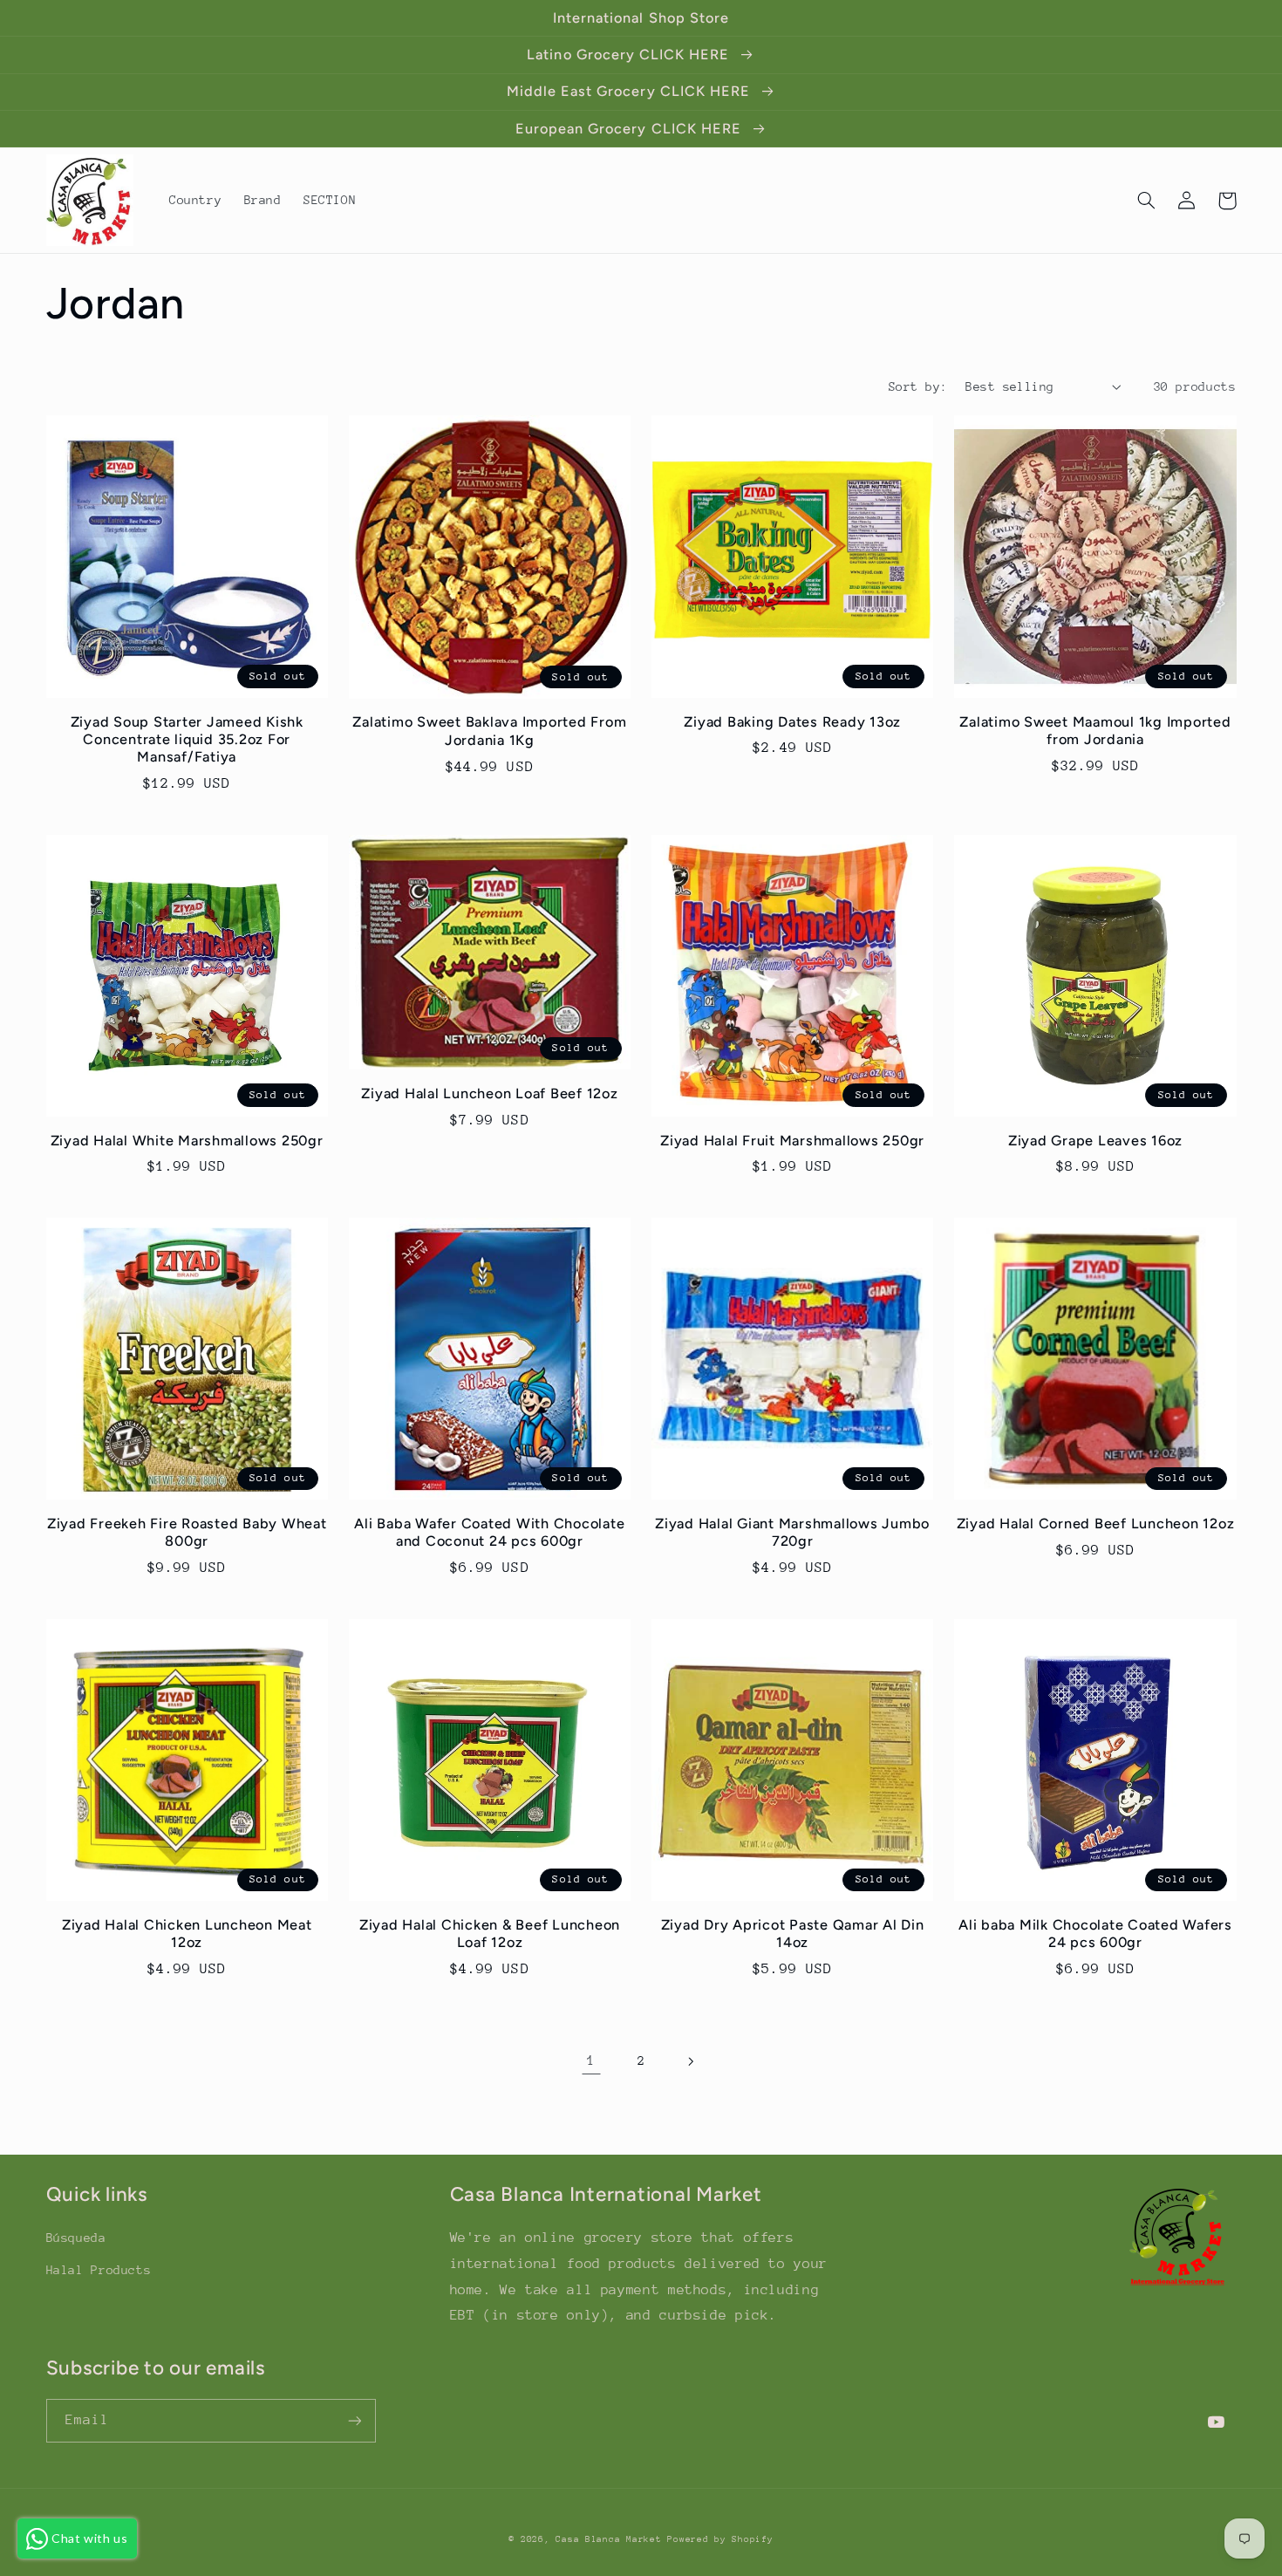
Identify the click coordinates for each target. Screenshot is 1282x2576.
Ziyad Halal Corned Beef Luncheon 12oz (1096, 1524)
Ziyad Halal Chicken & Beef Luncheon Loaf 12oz (490, 1934)
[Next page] (691, 2061)
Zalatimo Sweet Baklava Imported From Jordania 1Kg (489, 731)
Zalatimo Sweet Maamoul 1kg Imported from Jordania (1095, 731)
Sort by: (918, 386)
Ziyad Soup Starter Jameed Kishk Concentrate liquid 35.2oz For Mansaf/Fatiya (187, 740)
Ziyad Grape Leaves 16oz (1095, 1141)
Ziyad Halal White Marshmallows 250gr (187, 1141)
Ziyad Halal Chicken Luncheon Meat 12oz (187, 1934)
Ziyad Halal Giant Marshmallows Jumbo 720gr (792, 1532)
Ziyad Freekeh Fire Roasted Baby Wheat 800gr (187, 1532)
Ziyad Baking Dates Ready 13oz (792, 722)
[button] (1147, 201)
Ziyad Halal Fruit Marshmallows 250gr (792, 1141)
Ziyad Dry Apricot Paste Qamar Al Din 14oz (793, 1934)
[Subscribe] (354, 2420)
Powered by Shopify (720, 2539)
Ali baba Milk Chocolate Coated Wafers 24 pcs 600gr (1095, 1934)
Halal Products (99, 2270)
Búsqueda (76, 2238)
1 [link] (591, 2060)
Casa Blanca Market (611, 2539)
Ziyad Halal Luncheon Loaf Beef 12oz (489, 1093)
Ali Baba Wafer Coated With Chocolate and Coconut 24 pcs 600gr (489, 1532)
